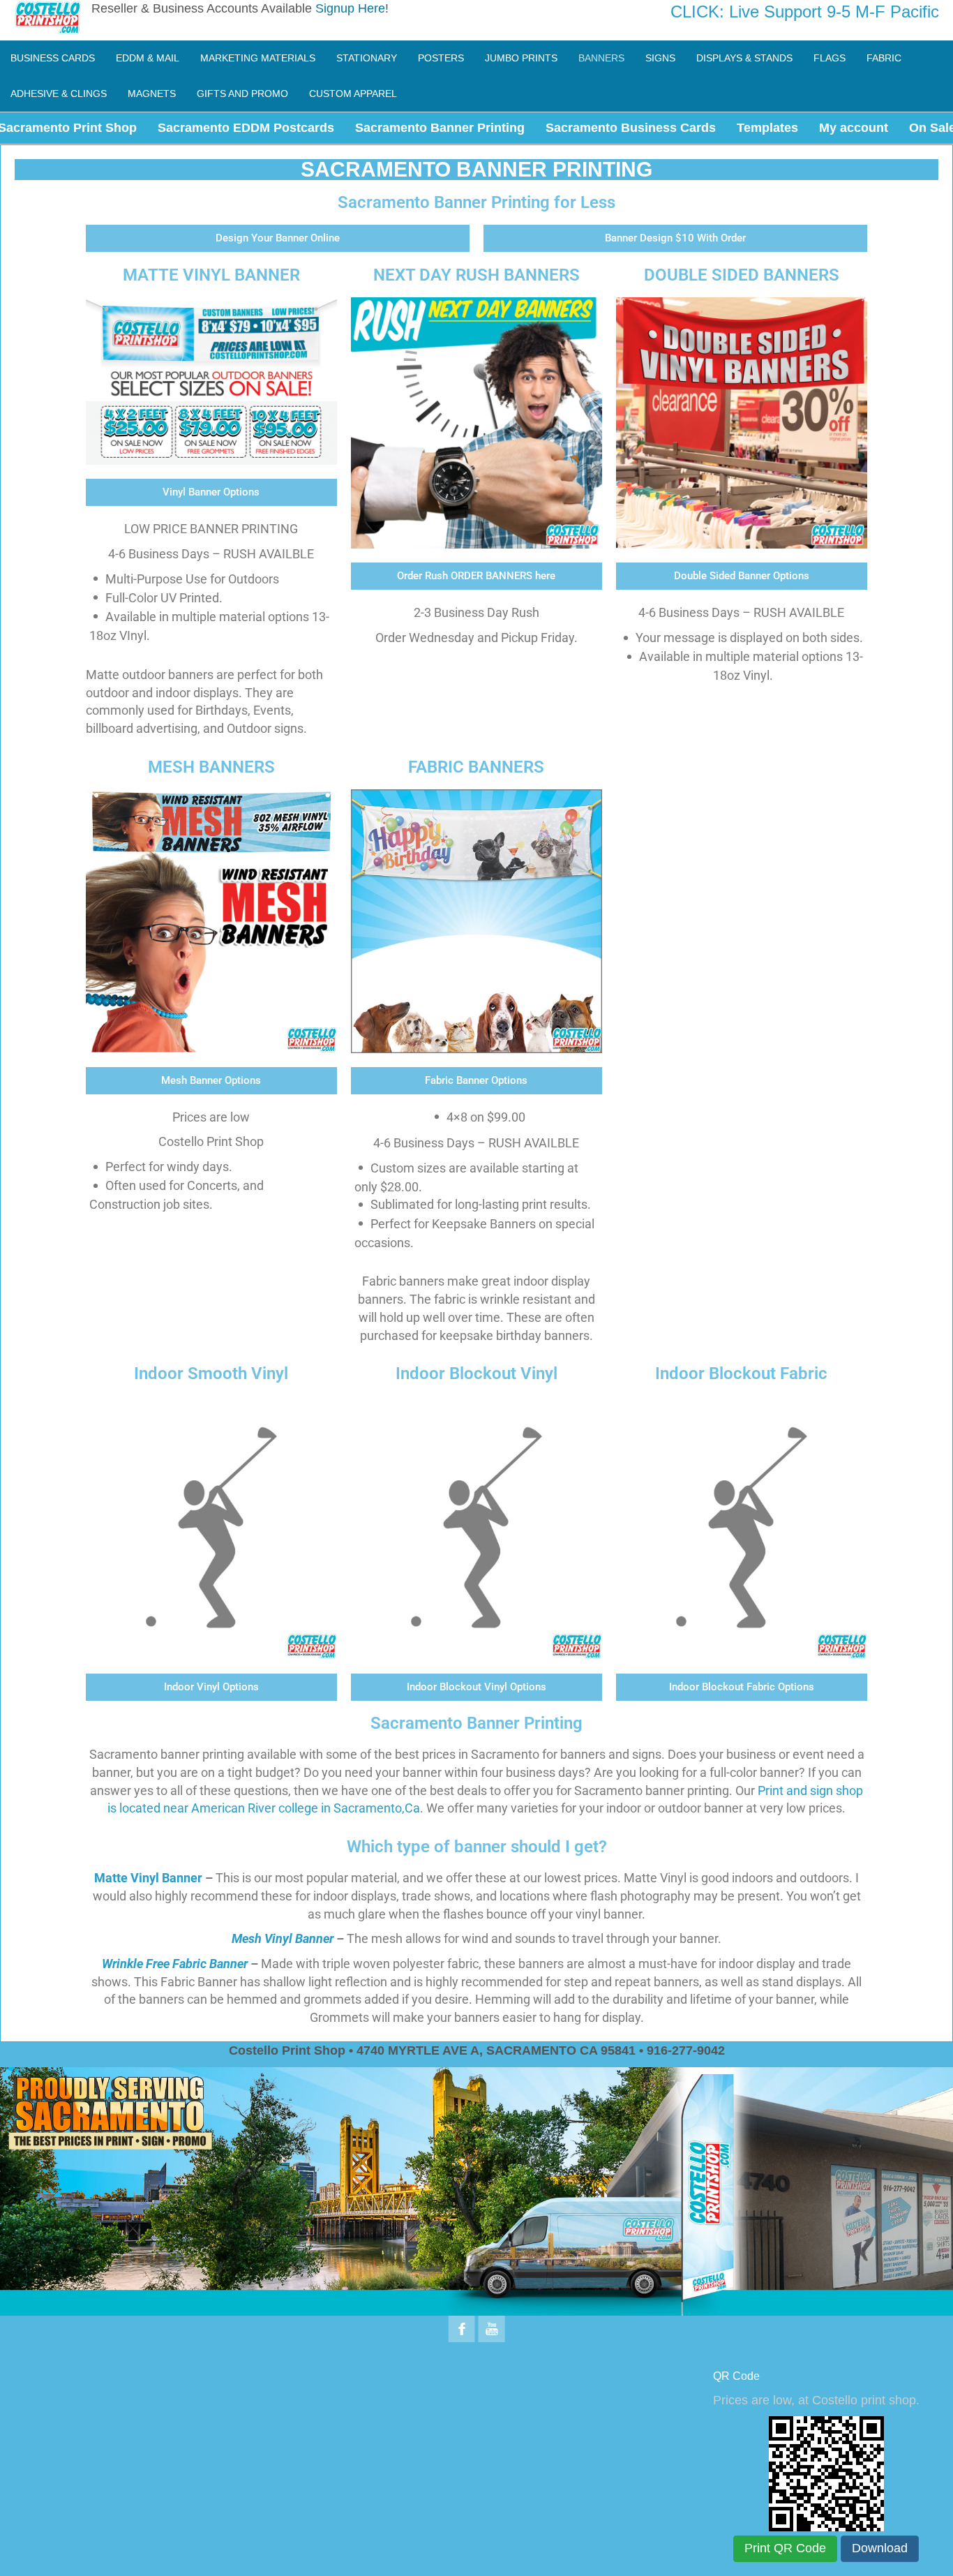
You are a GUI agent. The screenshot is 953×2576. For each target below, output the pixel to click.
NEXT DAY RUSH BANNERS (476, 275)
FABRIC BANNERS (476, 767)
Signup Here (350, 8)
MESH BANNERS (211, 767)
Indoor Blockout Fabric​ (741, 1373)
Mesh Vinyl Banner (283, 1938)
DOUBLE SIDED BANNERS (742, 275)
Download (880, 2548)
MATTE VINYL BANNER (211, 275)
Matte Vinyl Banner (148, 1878)
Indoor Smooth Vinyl (211, 1373)
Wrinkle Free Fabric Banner (175, 1964)
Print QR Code (785, 2548)
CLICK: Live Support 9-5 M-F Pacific (805, 12)
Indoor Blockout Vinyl (476, 1373)
